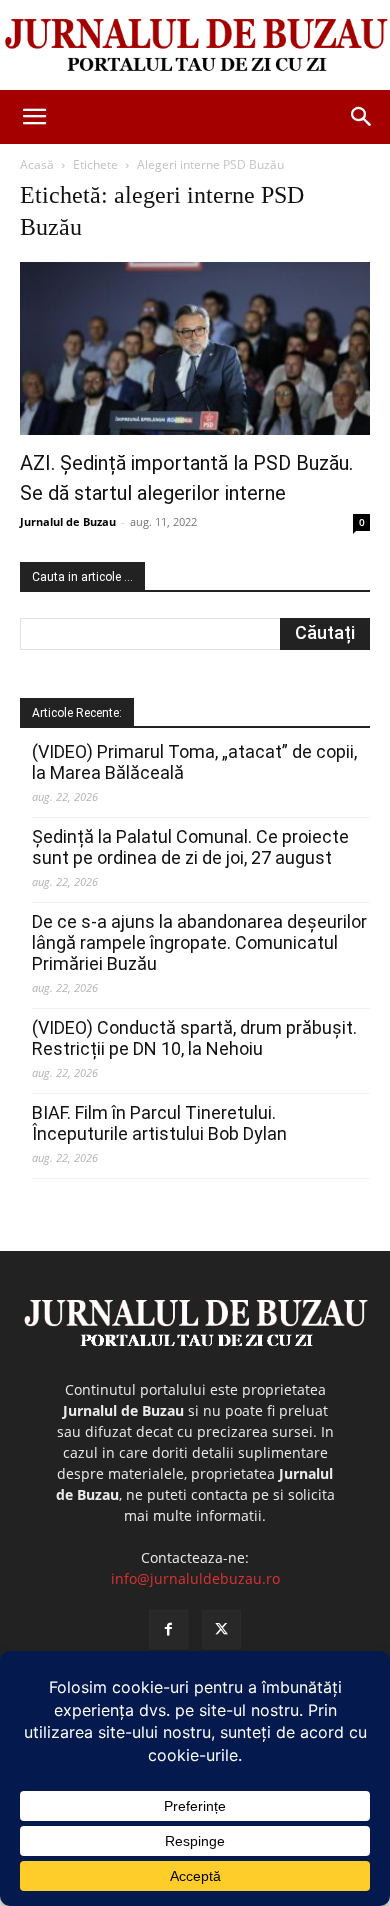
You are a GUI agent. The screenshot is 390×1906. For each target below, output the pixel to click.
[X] (221, 1629)
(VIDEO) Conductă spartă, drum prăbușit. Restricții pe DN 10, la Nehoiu (194, 1038)
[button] (34, 117)
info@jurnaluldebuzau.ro (195, 1578)
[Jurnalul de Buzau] (195, 46)
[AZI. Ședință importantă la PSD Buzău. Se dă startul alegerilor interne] (195, 348)
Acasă (37, 164)
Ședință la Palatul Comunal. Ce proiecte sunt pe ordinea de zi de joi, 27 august (190, 847)
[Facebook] (168, 1629)
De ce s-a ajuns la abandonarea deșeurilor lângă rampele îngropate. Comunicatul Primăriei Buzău (199, 942)
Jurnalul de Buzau (68, 521)
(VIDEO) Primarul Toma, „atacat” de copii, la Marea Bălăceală (194, 762)
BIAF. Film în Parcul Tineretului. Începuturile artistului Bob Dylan (159, 1123)
